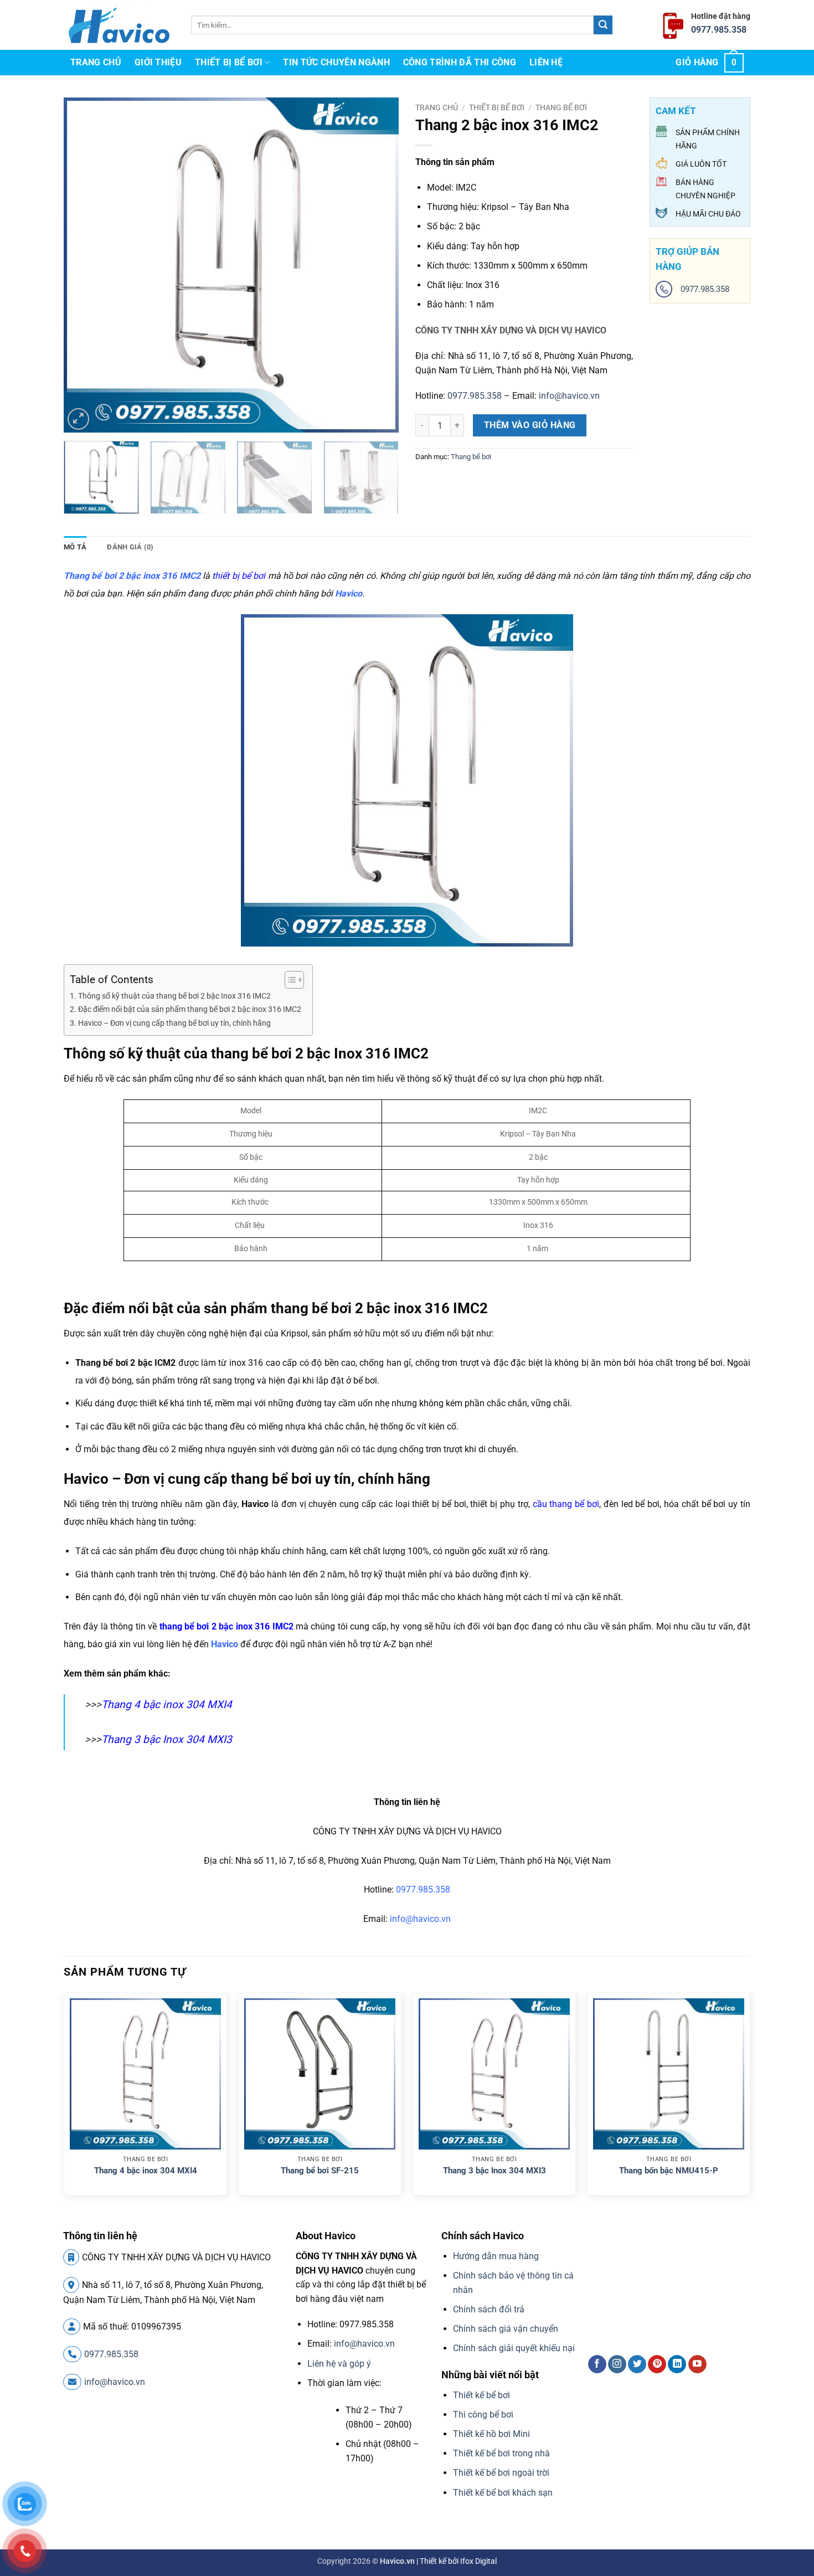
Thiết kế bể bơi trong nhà (501, 2453)
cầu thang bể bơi (566, 1504)
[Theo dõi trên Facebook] (597, 2364)
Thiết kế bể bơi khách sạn (503, 2493)
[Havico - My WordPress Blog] (119, 25)
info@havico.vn (569, 396)
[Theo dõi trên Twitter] (637, 2364)
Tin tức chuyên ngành (336, 62)
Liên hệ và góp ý (339, 2364)
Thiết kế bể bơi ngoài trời (501, 2473)
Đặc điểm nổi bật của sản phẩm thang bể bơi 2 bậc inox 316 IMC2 (190, 1009)
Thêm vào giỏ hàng (530, 425)
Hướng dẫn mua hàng (496, 2256)
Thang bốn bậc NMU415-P (669, 2171)
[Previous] (84, 265)
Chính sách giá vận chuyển (506, 2329)
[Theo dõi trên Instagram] (617, 2364)
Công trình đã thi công (460, 62)
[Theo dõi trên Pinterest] (657, 2364)
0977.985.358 (719, 30)
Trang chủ (96, 62)
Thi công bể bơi (483, 2415)
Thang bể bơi (561, 107)
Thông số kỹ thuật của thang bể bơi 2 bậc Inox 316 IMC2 (174, 996)
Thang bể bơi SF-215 (320, 2171)
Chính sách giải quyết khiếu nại (514, 2348)
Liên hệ (546, 62)
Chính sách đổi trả (489, 2309)
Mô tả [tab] (75, 547)
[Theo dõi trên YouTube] (697, 2364)
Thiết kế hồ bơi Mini (491, 2434)
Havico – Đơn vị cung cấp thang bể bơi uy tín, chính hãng (174, 1023)
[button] (710, 63)
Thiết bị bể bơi (229, 62)
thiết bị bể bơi (239, 576)
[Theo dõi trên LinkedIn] (677, 2364)
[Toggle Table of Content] (289, 980)
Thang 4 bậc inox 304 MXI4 (167, 1705)
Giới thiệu (158, 62)
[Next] (378, 265)
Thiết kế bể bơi (481, 2395)
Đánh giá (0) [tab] (130, 547)
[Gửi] (603, 25)
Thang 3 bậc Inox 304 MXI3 (167, 1739)
